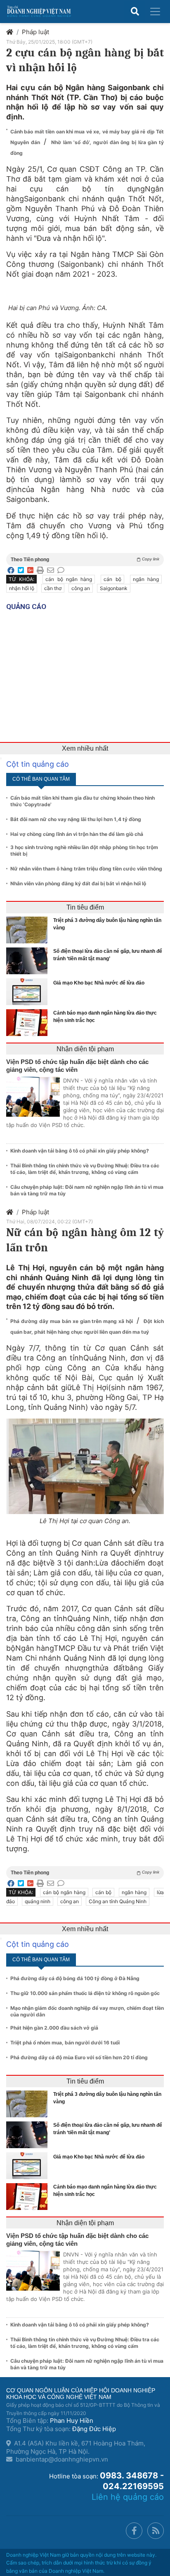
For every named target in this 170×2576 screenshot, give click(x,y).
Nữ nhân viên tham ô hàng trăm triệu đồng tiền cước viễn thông (86, 869)
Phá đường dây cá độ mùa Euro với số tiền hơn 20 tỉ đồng (79, 2057)
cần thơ (53, 588)
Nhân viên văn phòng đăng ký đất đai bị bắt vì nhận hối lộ (78, 883)
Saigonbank (114, 588)
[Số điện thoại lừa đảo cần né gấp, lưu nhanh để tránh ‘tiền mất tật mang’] (29, 961)
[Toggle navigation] (155, 12)
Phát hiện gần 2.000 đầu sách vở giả (54, 2028)
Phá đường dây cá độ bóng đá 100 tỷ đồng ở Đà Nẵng (75, 1978)
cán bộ (112, 579)
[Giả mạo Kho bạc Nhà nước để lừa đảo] (29, 992)
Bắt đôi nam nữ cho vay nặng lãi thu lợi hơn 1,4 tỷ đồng (76, 819)
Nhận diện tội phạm (85, 1049)
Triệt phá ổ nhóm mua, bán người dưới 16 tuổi (65, 2043)
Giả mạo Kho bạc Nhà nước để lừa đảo (99, 983)
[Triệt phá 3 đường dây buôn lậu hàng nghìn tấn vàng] (29, 930)
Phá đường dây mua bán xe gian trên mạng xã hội (72, 1321)
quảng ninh (38, 1901)
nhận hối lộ (22, 588)
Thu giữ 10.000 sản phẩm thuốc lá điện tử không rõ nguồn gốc (85, 1993)
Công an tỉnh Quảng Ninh (118, 1901)
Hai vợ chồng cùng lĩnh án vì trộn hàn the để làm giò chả (77, 834)
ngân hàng (146, 579)
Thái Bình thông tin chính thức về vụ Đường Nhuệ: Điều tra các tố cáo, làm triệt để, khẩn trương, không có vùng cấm (85, 1169)
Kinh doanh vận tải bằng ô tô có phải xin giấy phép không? (80, 1151)
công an (81, 588)
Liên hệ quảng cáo (128, 2497)
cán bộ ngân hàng (69, 579)
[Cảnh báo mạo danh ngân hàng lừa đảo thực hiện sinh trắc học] (29, 1023)
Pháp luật (35, 32)
